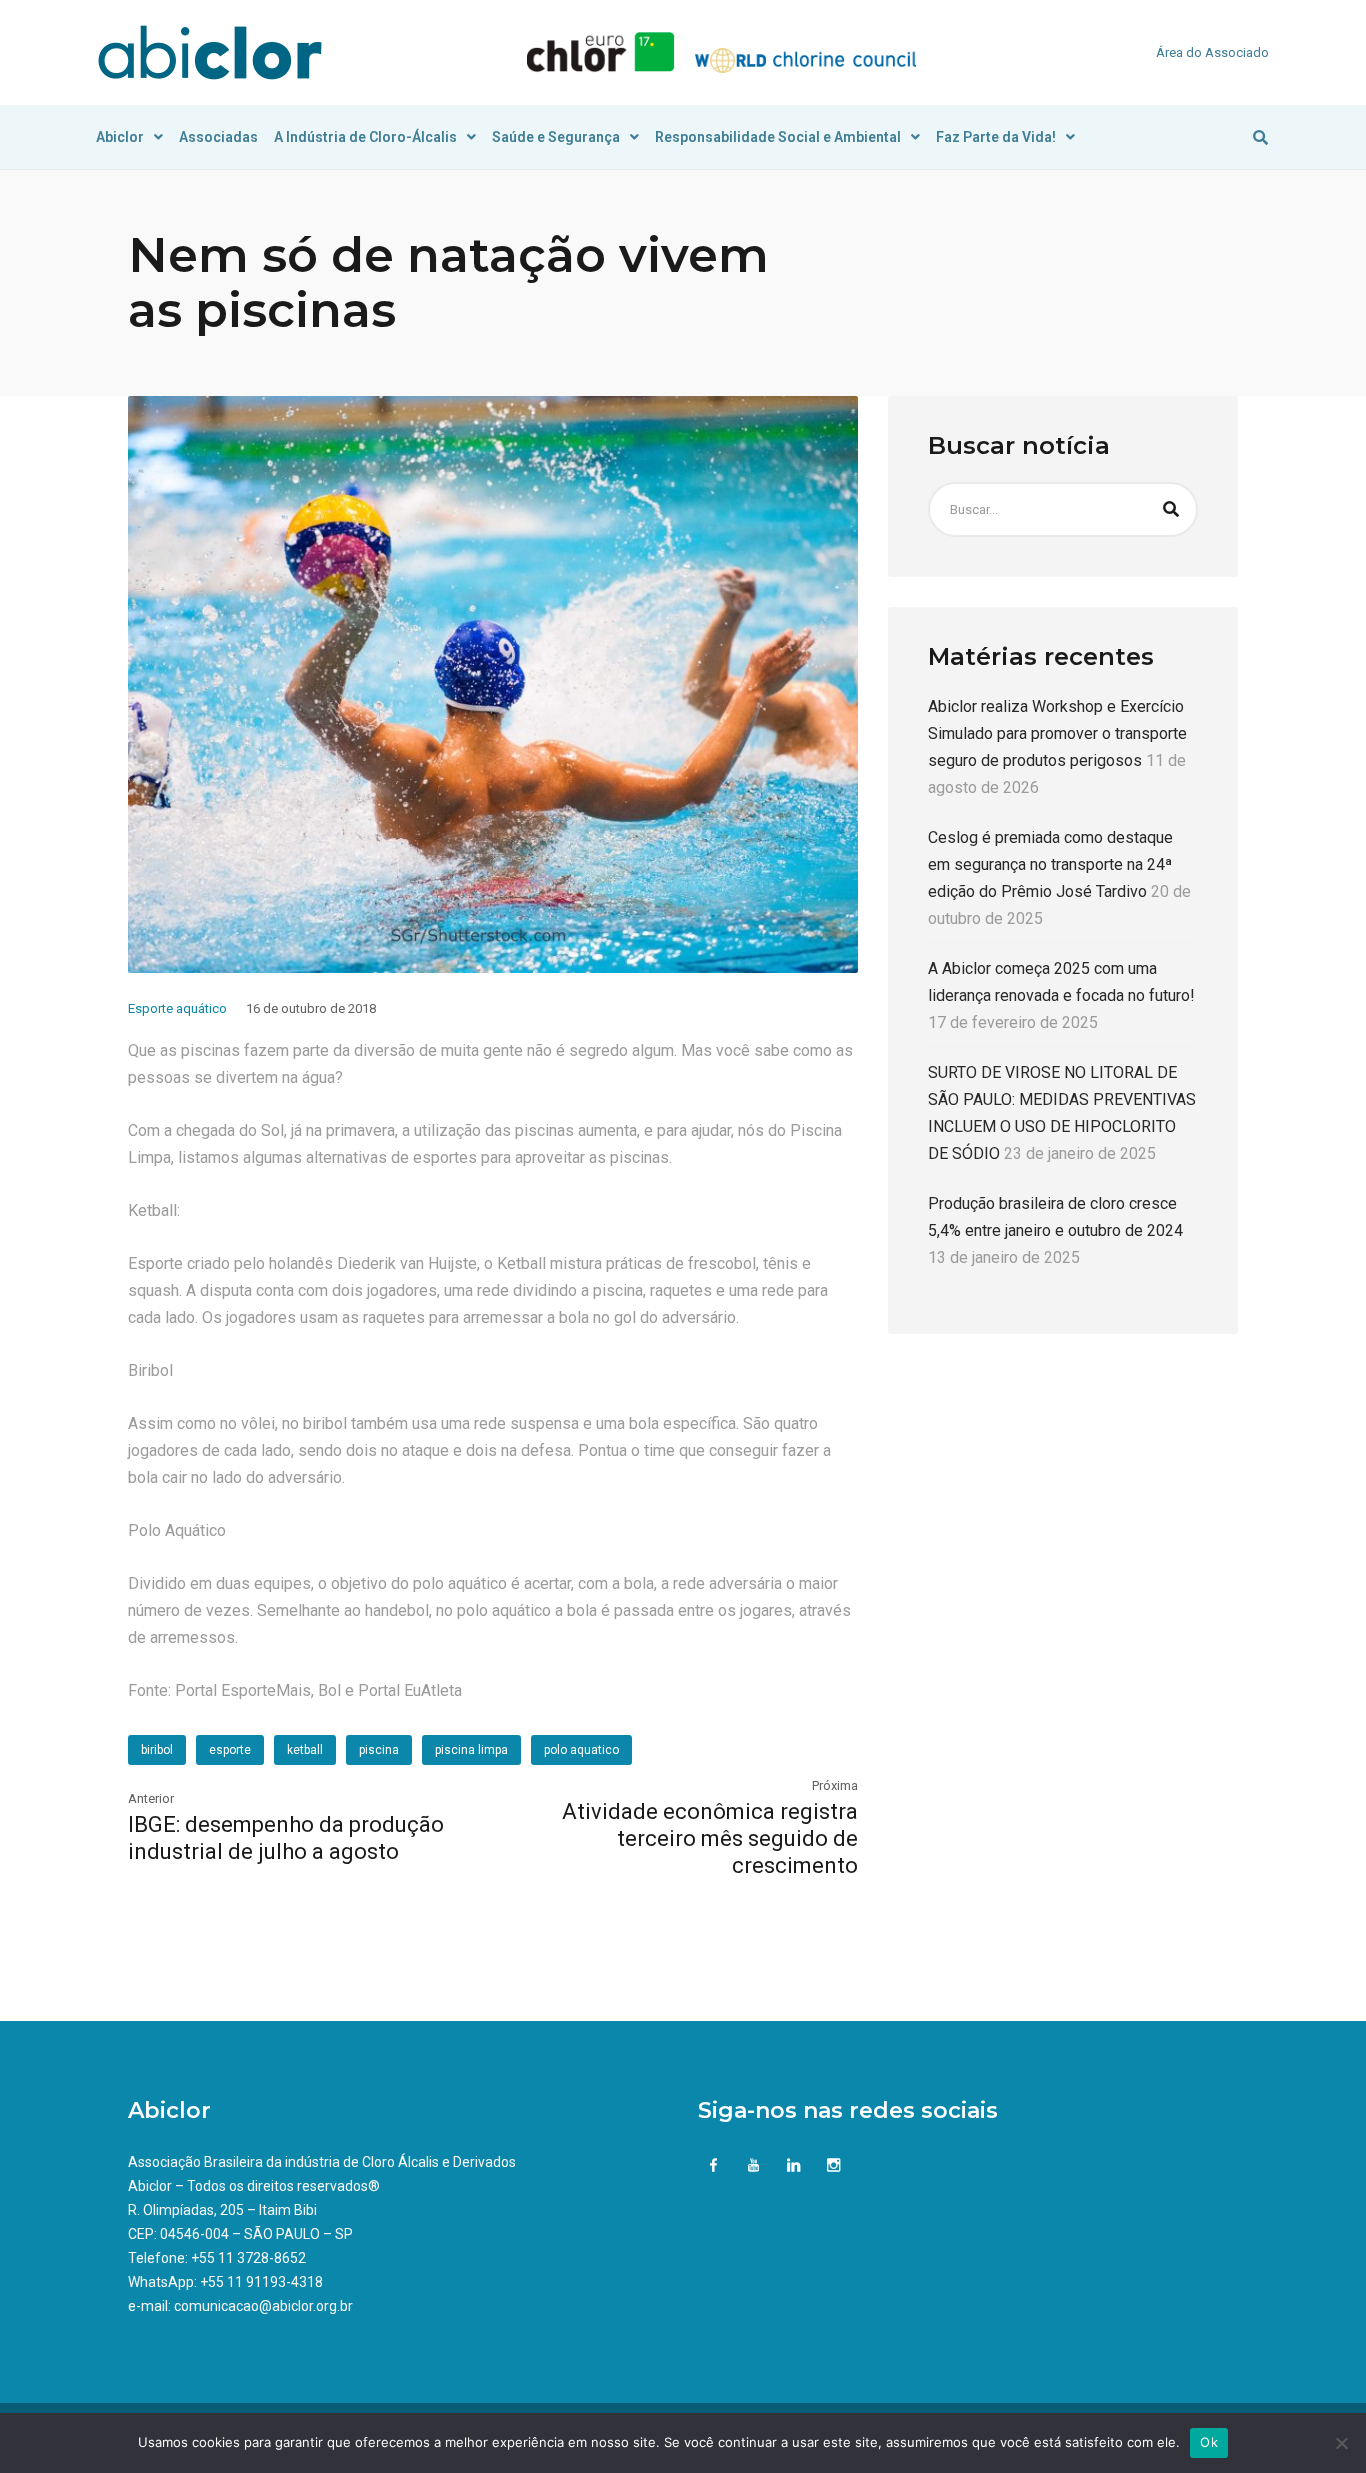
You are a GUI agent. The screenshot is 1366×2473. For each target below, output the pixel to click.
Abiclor (120, 137)
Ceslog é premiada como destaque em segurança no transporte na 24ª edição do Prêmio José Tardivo (1050, 864)
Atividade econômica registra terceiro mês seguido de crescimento (710, 1838)
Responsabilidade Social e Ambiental (778, 137)
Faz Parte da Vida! (996, 137)
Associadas (218, 137)
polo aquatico (581, 1750)
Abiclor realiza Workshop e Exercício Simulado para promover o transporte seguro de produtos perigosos (1057, 733)
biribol (157, 1750)
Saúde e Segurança (556, 137)
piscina (379, 1750)
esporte (230, 1750)
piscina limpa (471, 1750)
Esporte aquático (177, 1008)
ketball (305, 1750)
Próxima (835, 1785)
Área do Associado (1212, 52)
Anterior (151, 1798)
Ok (1209, 2442)
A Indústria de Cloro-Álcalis (365, 137)
